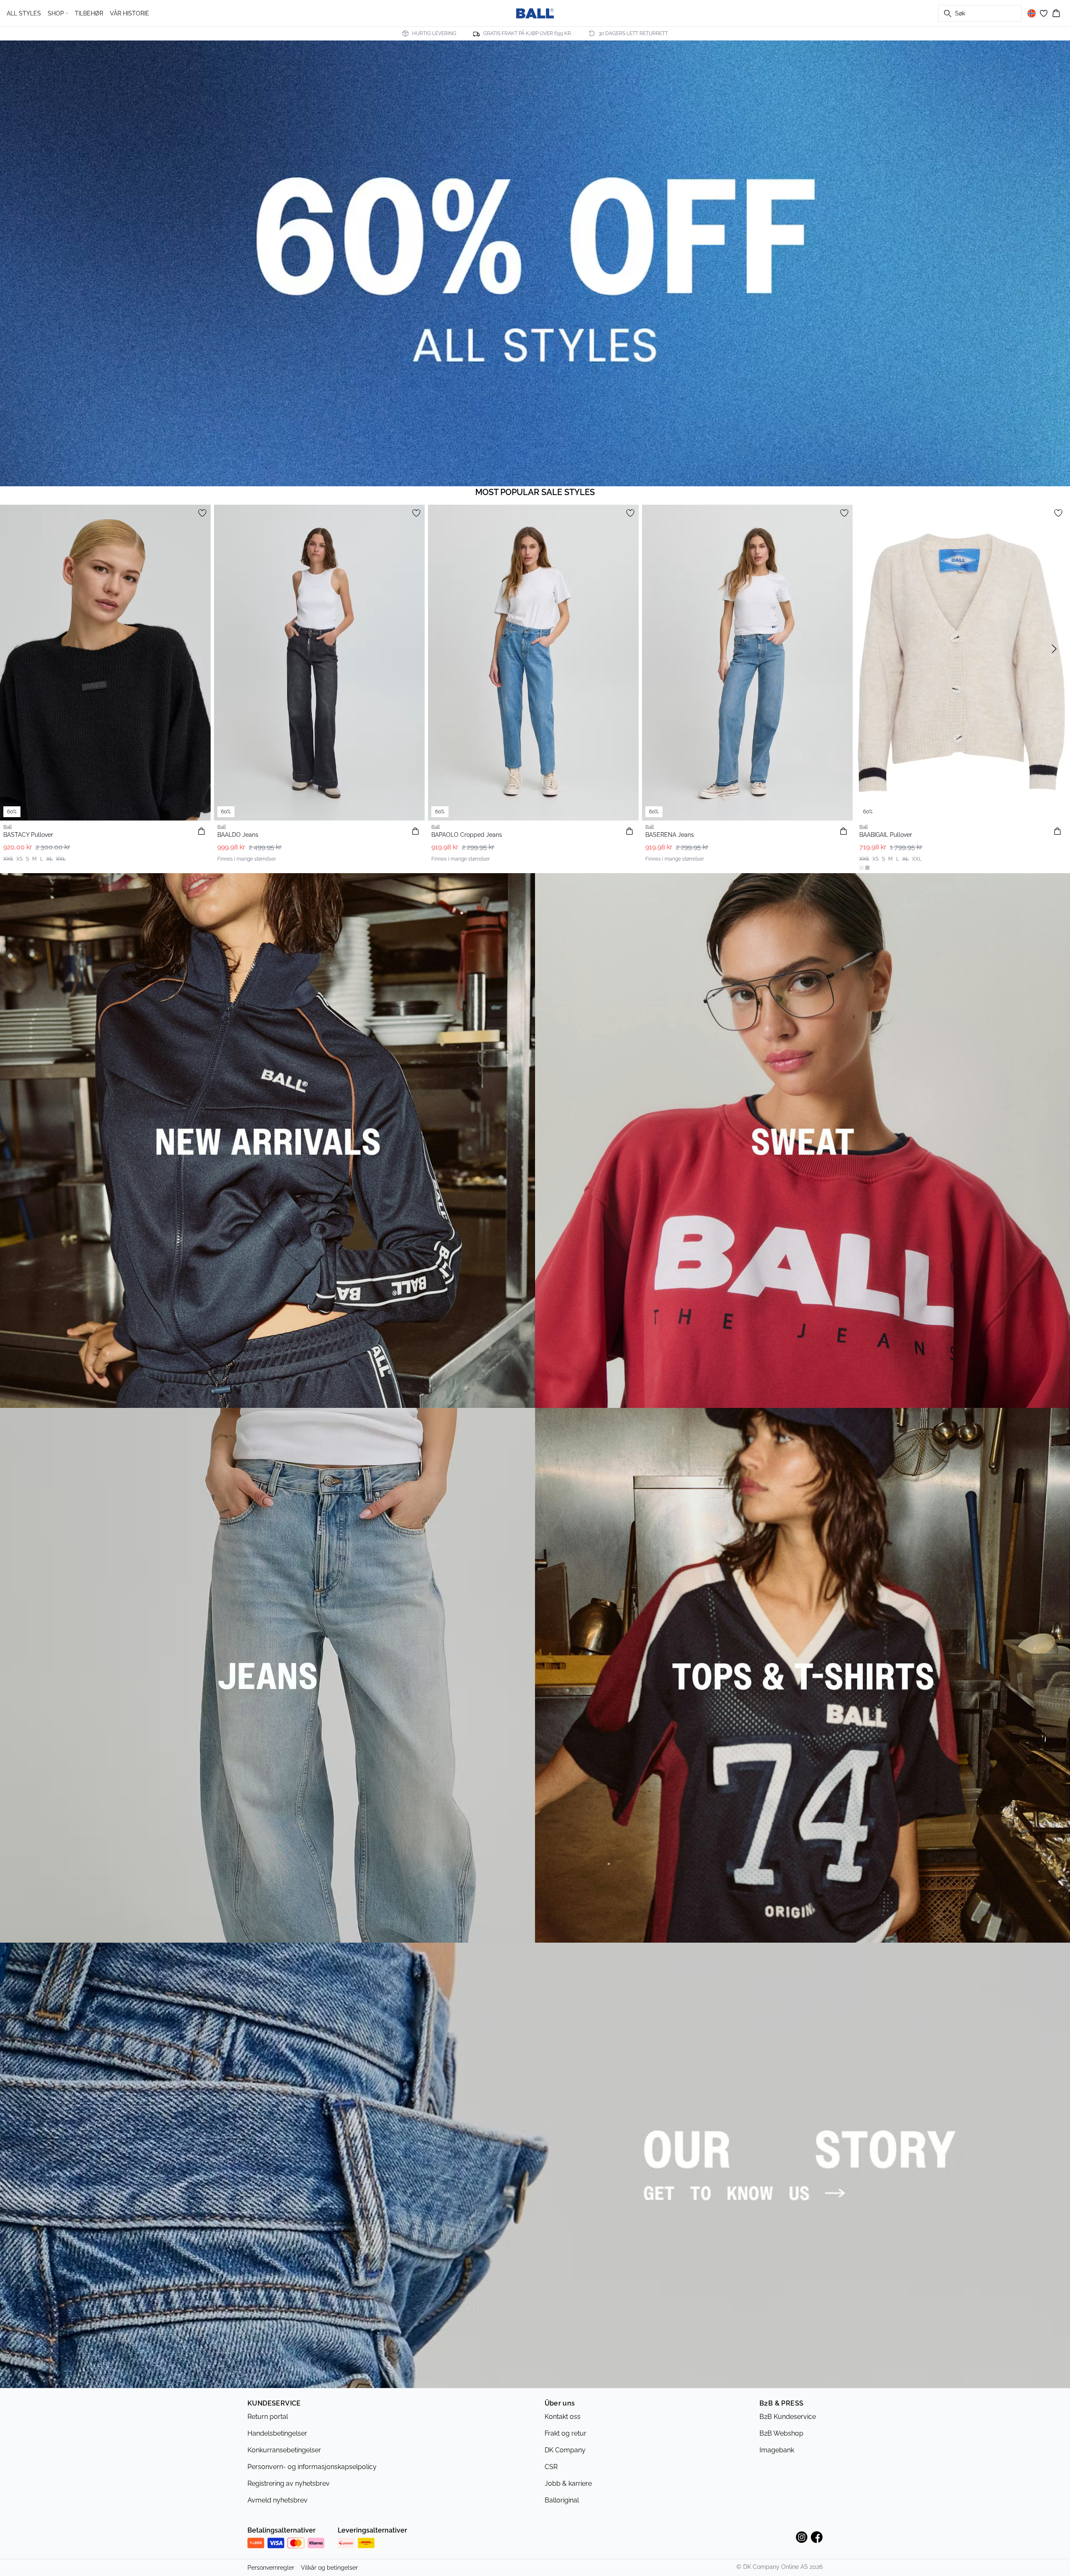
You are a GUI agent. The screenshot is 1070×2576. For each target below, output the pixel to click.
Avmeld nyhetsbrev (278, 2500)
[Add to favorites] (202, 513)
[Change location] (1032, 13)
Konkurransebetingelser (284, 2450)
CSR (551, 2467)
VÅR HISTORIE (130, 13)
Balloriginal (562, 2500)
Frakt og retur (566, 2433)
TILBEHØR (89, 13)
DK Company (565, 2450)
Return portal (268, 2417)
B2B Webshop (781, 2433)
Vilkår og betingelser (329, 2568)
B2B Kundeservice (788, 2417)
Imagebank (777, 2450)
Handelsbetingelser (277, 2433)
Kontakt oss (563, 2417)
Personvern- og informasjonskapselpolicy (312, 2467)
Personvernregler (271, 2568)
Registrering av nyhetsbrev (289, 2483)
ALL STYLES (24, 13)
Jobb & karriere (568, 2483)
